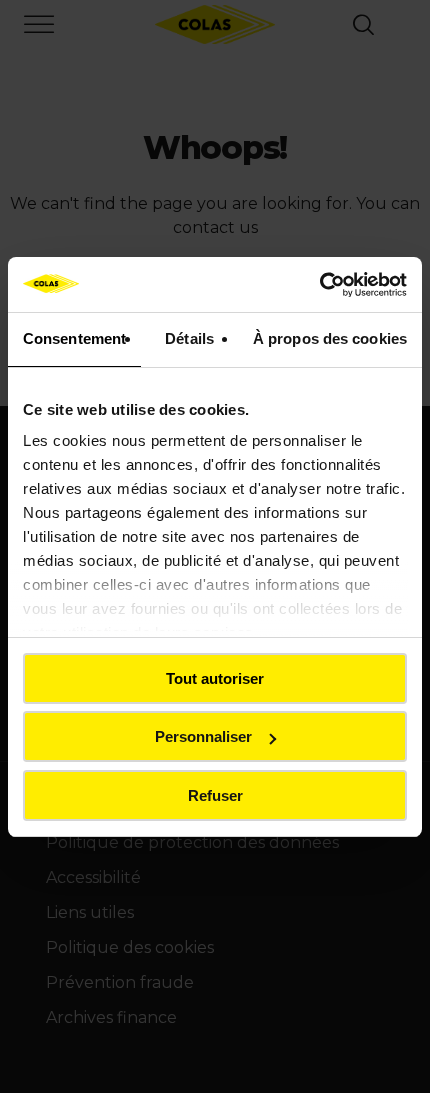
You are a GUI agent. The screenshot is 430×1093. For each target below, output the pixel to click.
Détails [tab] (189, 338)
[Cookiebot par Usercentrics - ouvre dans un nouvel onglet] (319, 285)
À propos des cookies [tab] (330, 338)
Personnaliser (203, 736)
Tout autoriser (215, 678)
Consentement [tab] (74, 338)
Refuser (215, 795)
